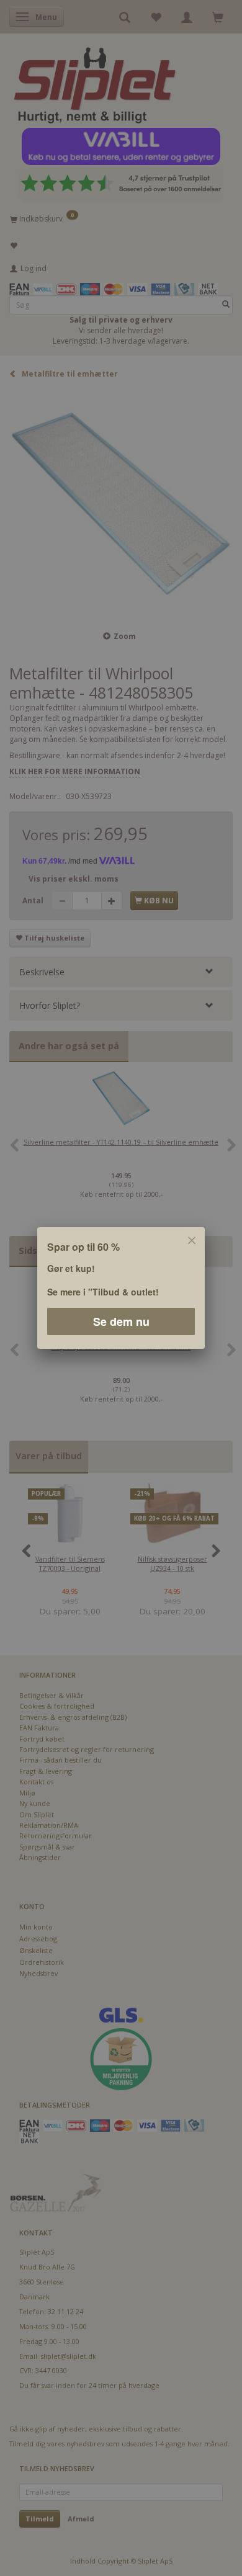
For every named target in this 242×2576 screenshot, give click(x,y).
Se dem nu (121, 1322)
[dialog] (121, 1288)
